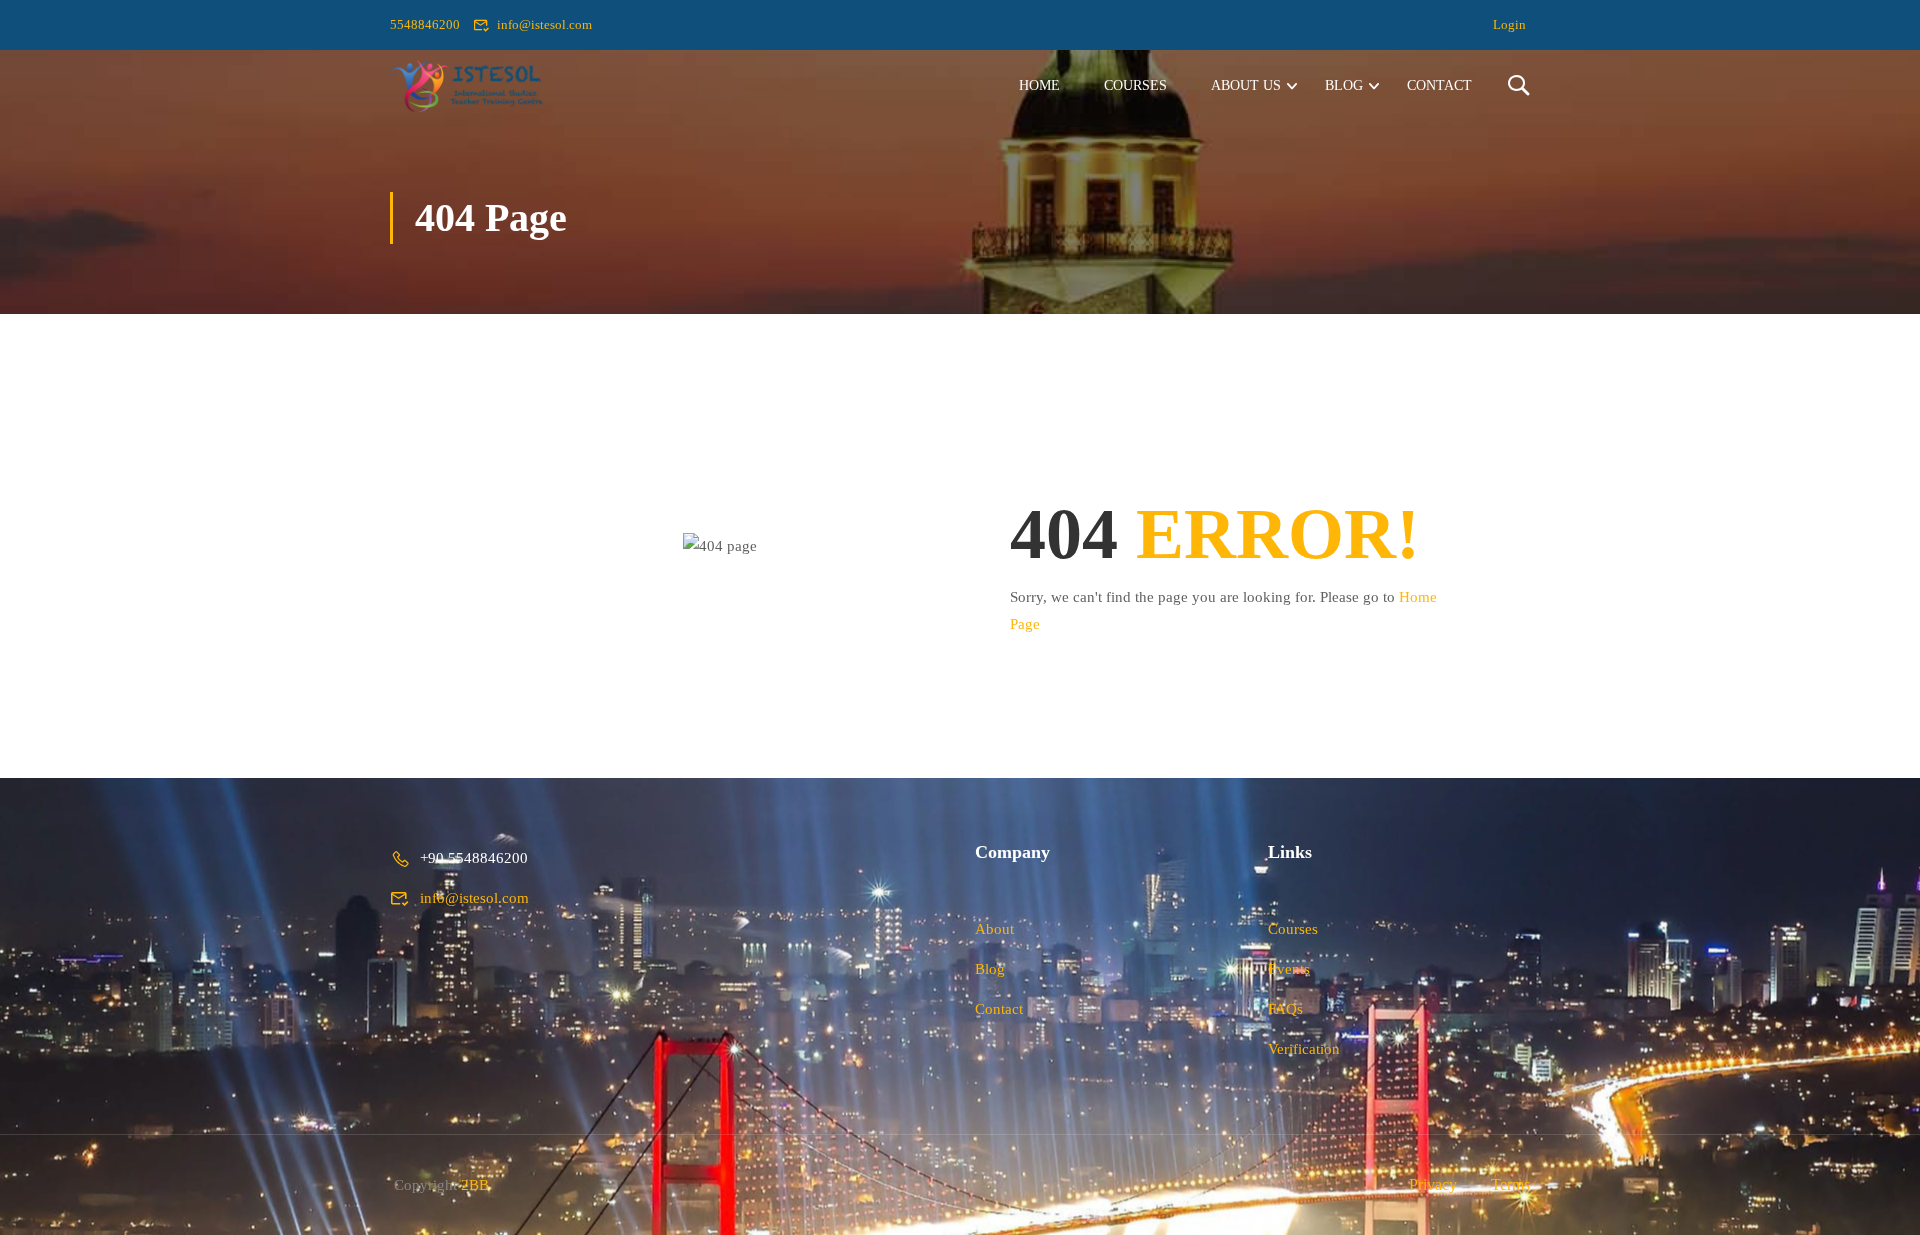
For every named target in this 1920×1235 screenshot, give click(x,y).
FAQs (1285, 1009)
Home (1039, 85)
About (994, 929)
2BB (475, 1185)
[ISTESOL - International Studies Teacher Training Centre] (466, 85)
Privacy (1433, 1184)
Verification (1304, 1049)
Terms (1510, 1184)
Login (1509, 24)
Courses (1135, 85)
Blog (1344, 85)
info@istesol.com (544, 24)
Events (1289, 969)
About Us (1246, 85)
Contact (1439, 85)
